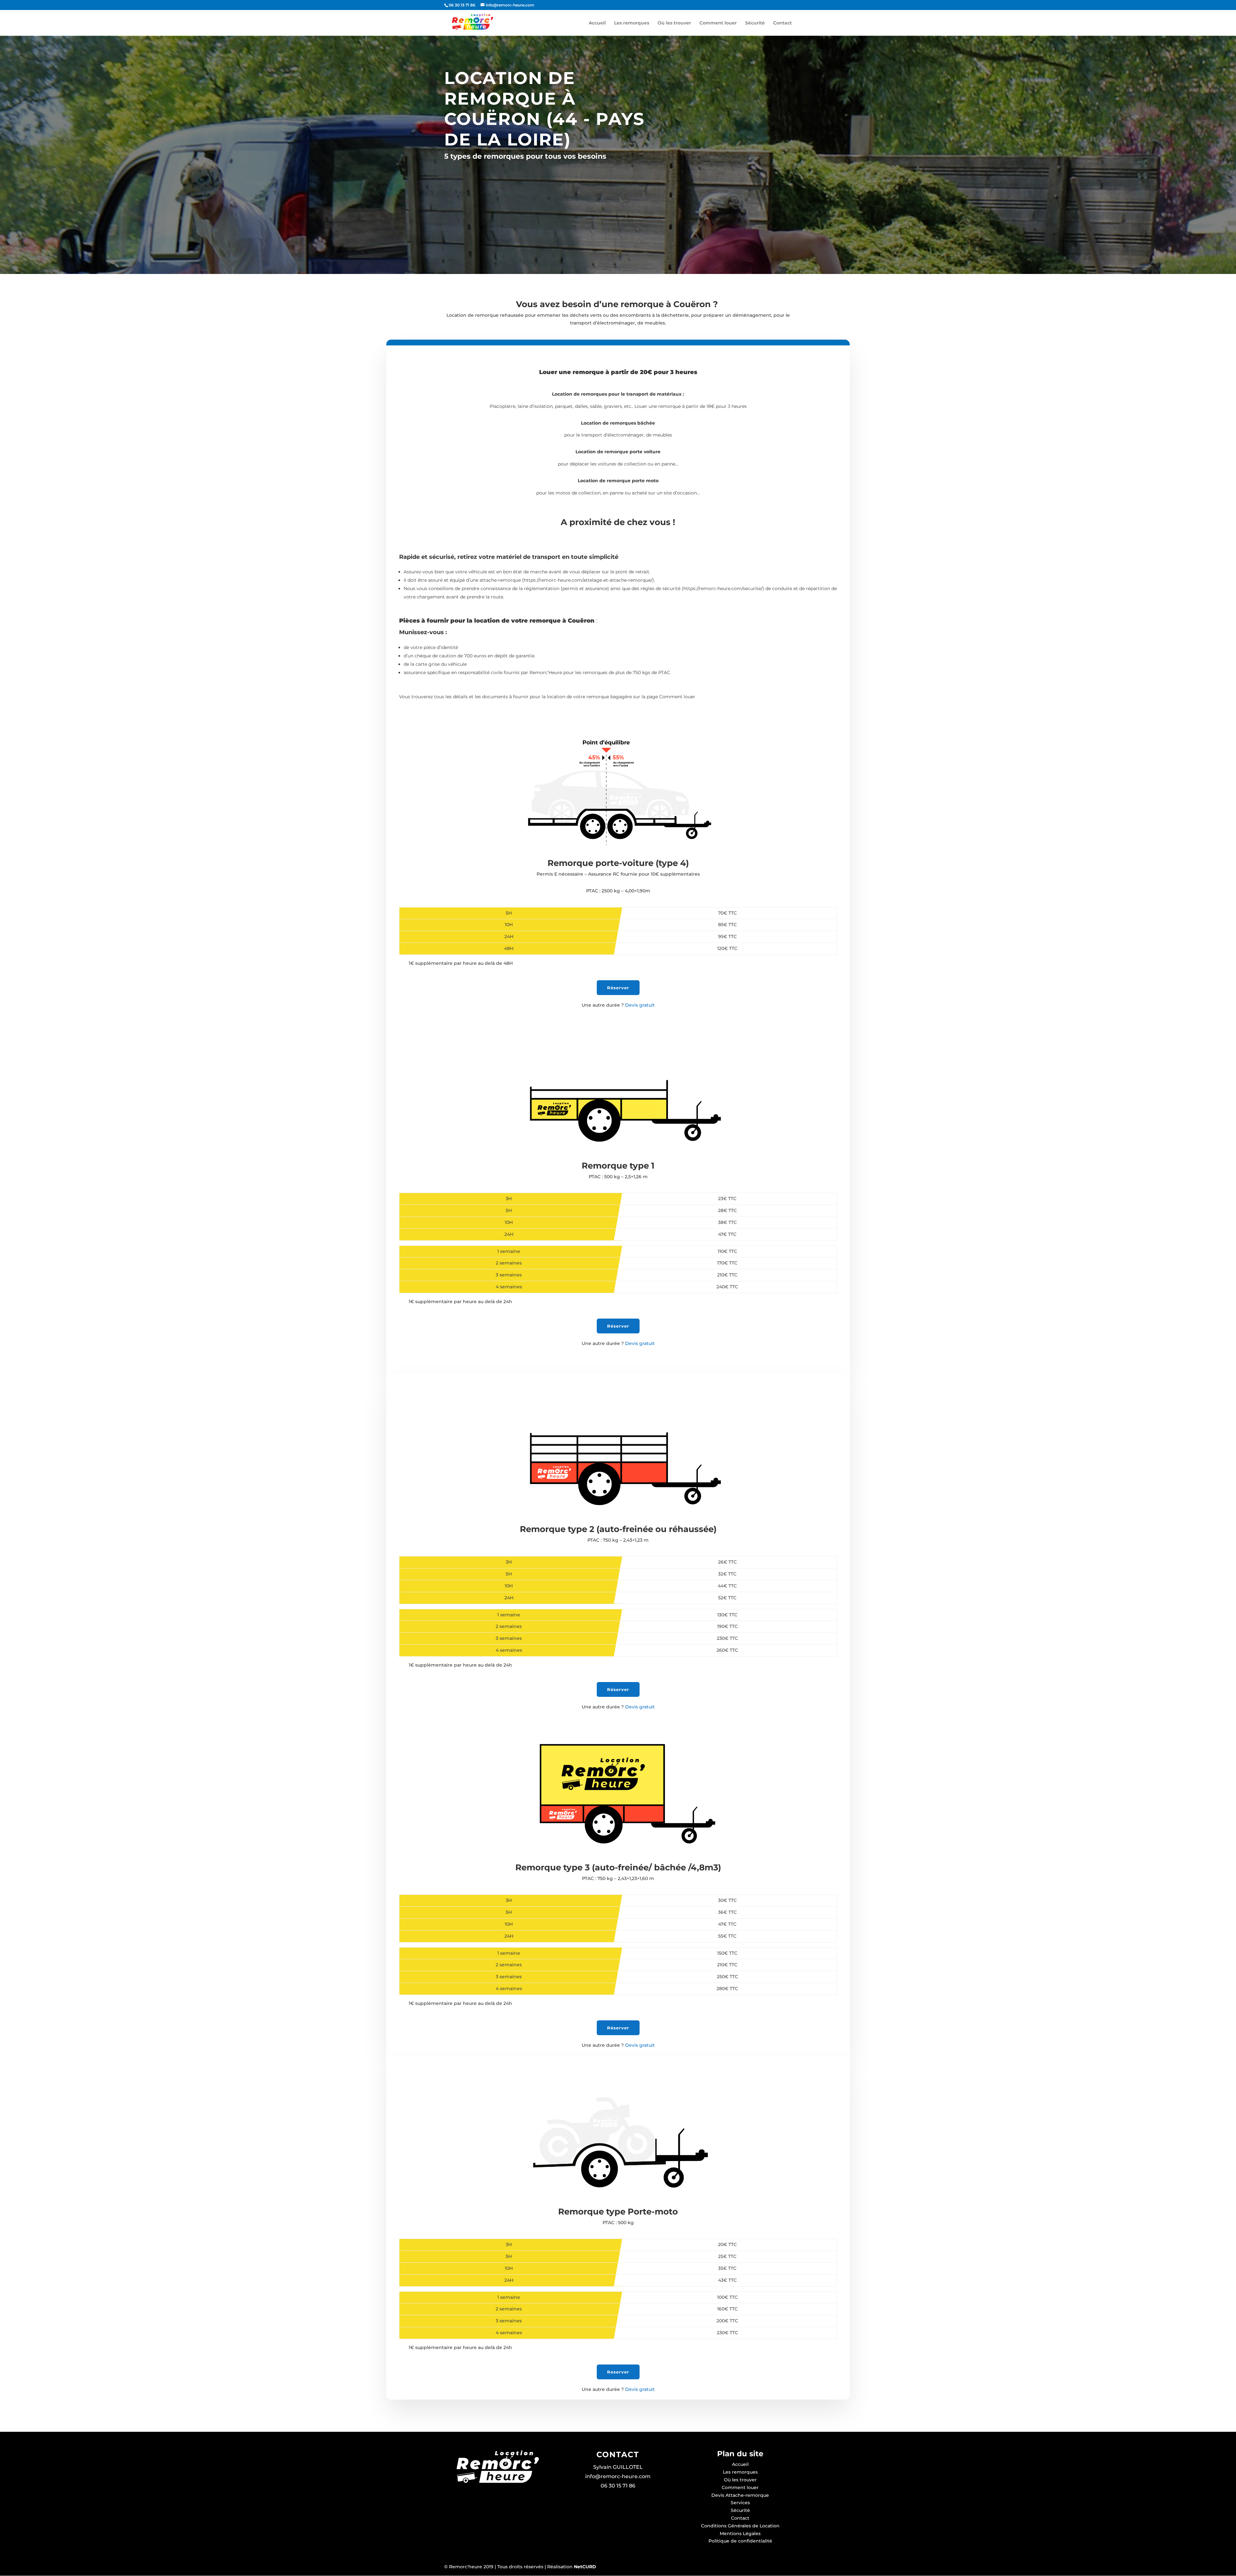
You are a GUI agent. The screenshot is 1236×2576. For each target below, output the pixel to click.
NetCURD (584, 2567)
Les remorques (632, 23)
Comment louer (718, 23)
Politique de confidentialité (740, 2541)
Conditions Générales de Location (740, 2526)
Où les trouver (674, 23)
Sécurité (755, 23)
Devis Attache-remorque (740, 2495)
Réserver (618, 988)
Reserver (618, 2372)
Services (740, 2503)
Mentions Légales (740, 2534)
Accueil (597, 23)
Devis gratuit (618, 1005)
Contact (782, 23)
